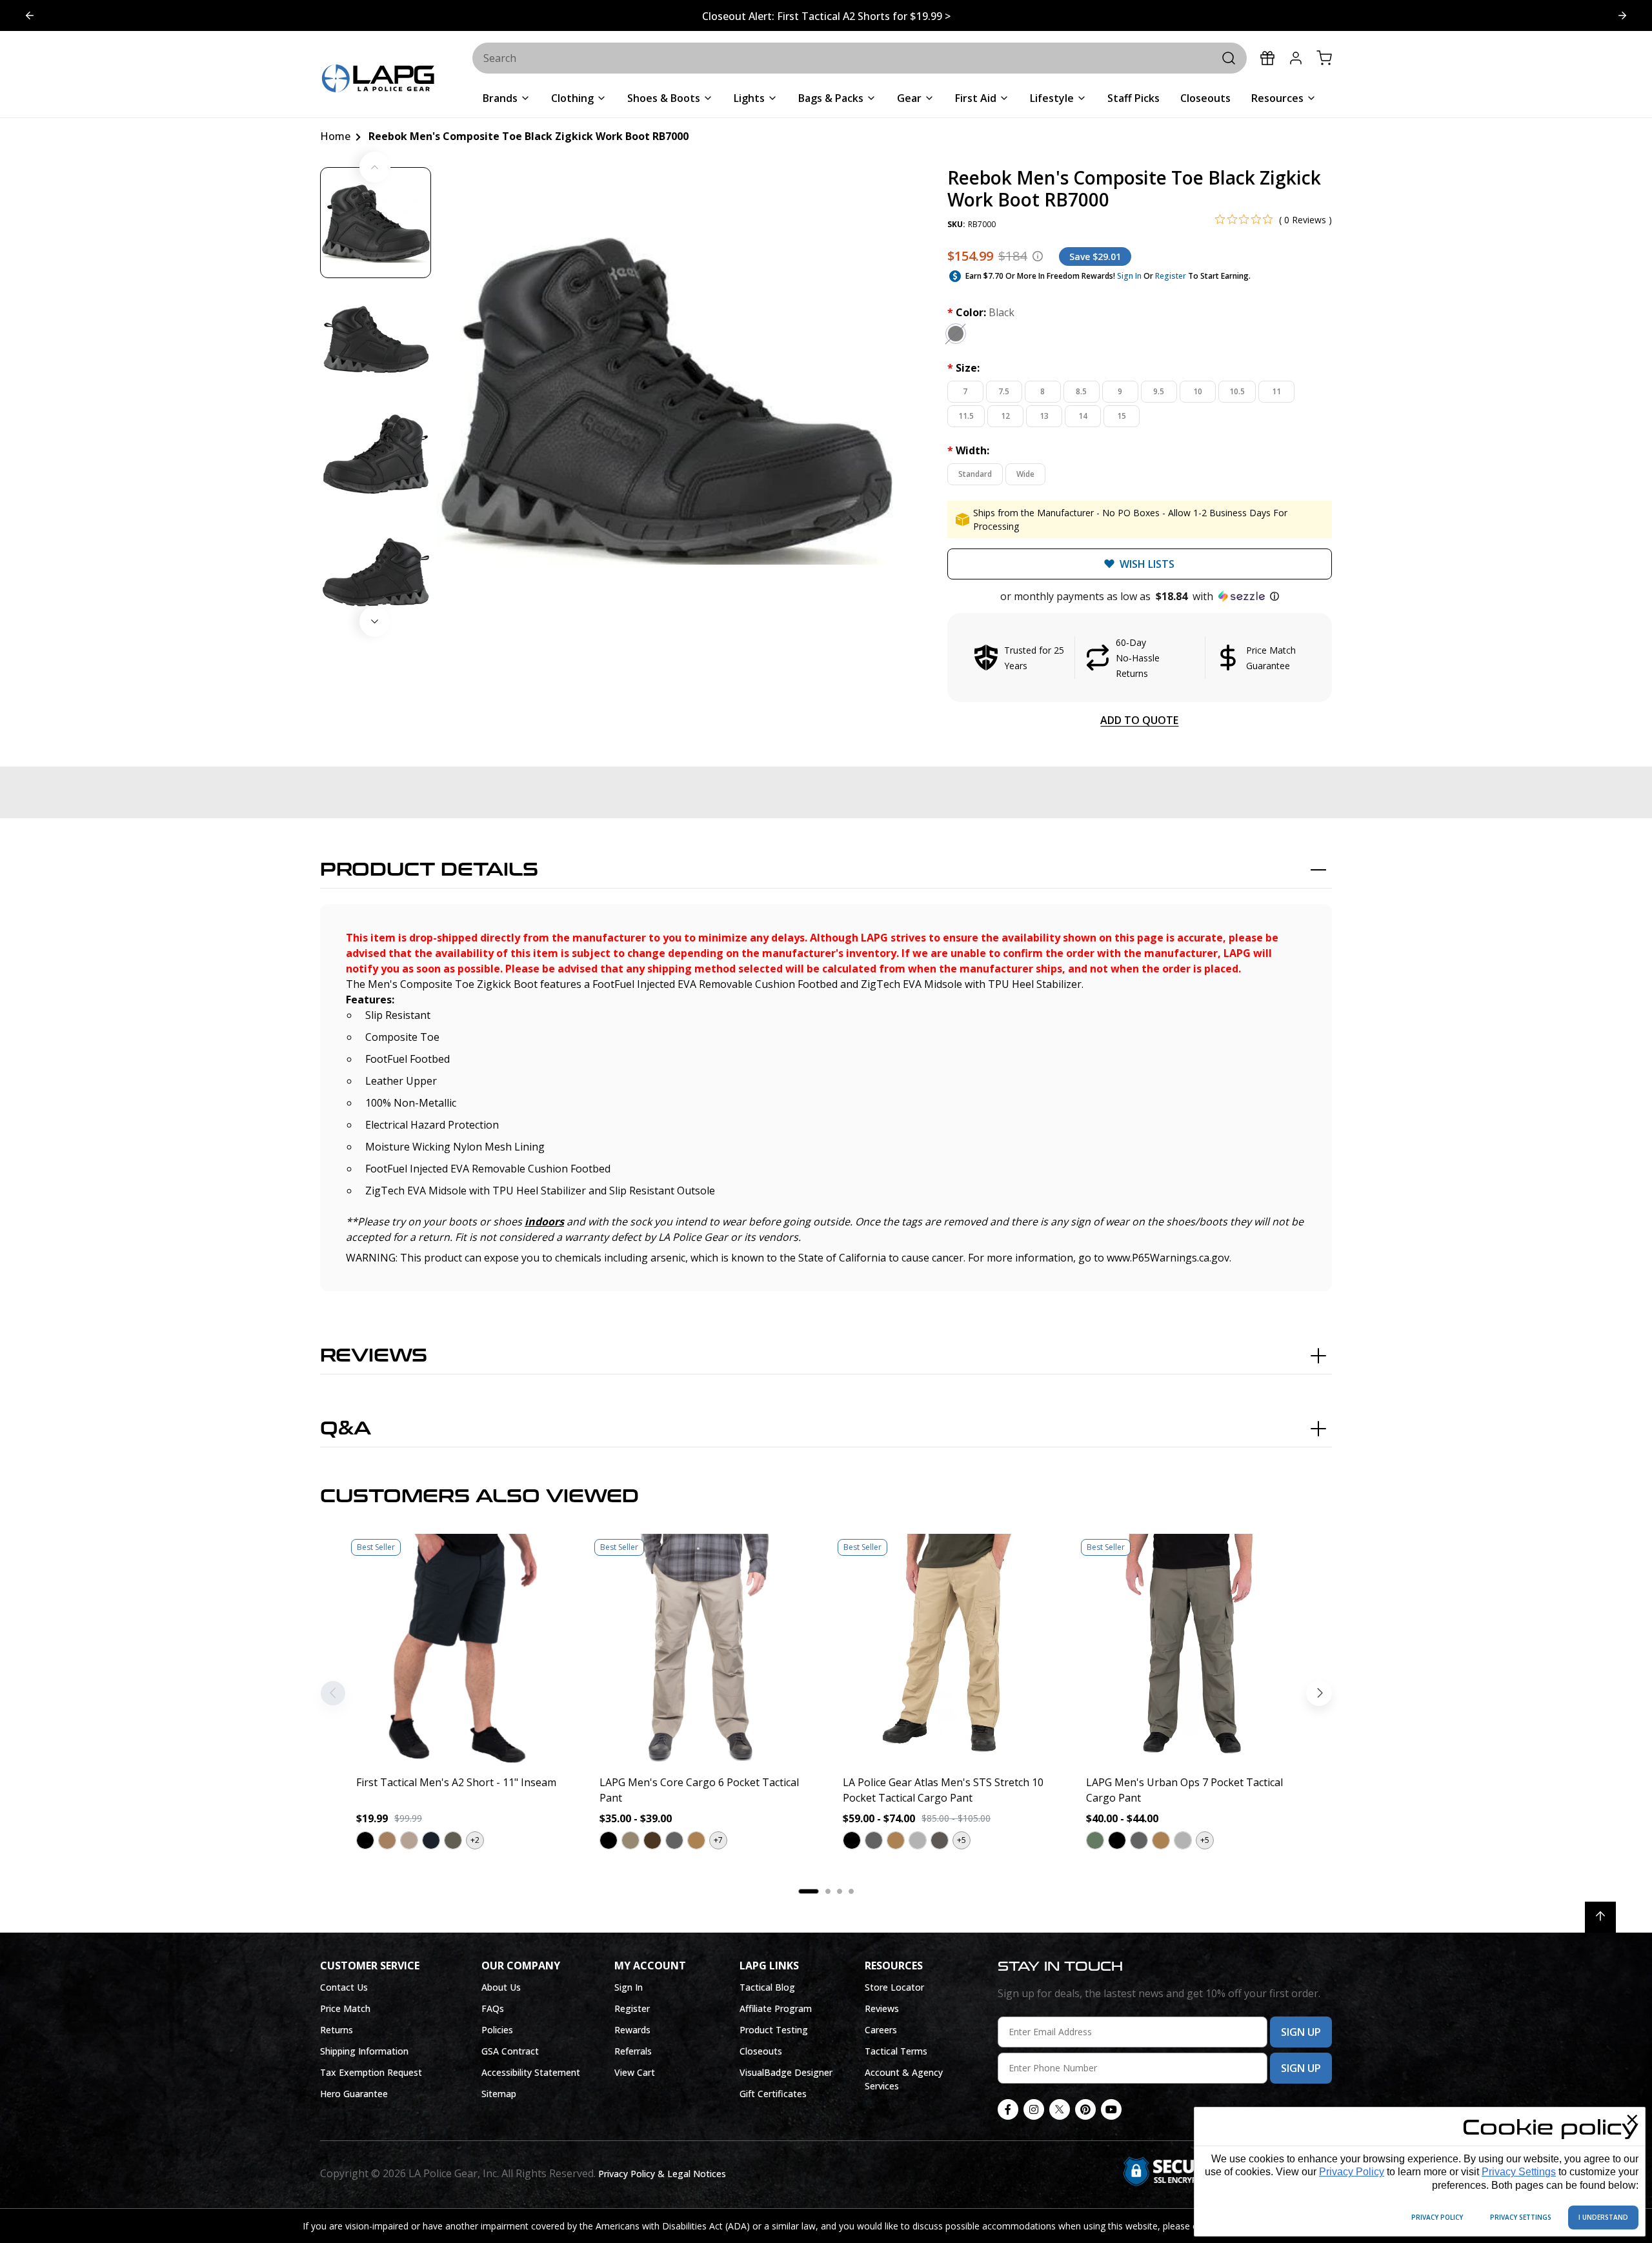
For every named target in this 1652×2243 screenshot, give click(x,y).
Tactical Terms (896, 2051)
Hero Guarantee (354, 2094)
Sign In (1129, 276)
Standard (975, 474)
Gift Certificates (773, 2094)
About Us (501, 1987)
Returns (337, 2030)
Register (1171, 276)
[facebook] (1008, 2109)
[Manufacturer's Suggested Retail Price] (1038, 256)
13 (1044, 416)
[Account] (1296, 58)
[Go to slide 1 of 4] (1622, 15)
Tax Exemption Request (371, 2072)
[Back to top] (1600, 1917)
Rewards (632, 2030)
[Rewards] (1267, 58)
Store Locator (894, 1987)
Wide (1025, 474)
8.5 (1081, 391)
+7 (718, 1840)
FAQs (493, 2008)
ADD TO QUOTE (1139, 720)
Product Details (429, 870)
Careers (881, 2030)
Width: (968, 450)
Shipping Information (364, 2051)
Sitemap (499, 2094)
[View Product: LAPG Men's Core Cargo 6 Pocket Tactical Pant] (704, 1649)
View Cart (635, 2072)
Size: (963, 368)
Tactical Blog (767, 1987)
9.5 (1159, 391)
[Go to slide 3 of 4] (30, 15)
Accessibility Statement (531, 2072)
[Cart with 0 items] (1324, 58)
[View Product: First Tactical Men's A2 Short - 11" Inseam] (461, 1649)
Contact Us (344, 1987)
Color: (981, 312)
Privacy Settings (1519, 2172)
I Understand (1603, 2217)
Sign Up (1301, 2032)
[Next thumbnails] (375, 621)
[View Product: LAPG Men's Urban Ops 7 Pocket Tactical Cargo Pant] (1191, 1649)
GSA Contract (510, 2051)
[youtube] (1111, 2109)
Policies (497, 2030)
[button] (1140, 596)
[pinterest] (1085, 2109)
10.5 (1237, 391)
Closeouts (761, 2051)
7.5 (1004, 391)
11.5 (966, 416)
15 (1122, 416)
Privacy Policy (1352, 2172)
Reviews (374, 1356)
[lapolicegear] (378, 80)
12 (1005, 416)
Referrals (633, 2051)
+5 (962, 1840)
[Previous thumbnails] (375, 167)
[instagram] (1034, 2109)
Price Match (345, 2008)
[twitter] (1060, 2109)
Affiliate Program (776, 2008)
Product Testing (774, 2030)
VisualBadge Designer (786, 2072)
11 (1276, 391)
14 (1083, 416)
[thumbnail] (376, 223)
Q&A (346, 1429)
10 (1198, 391)
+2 (475, 1840)
